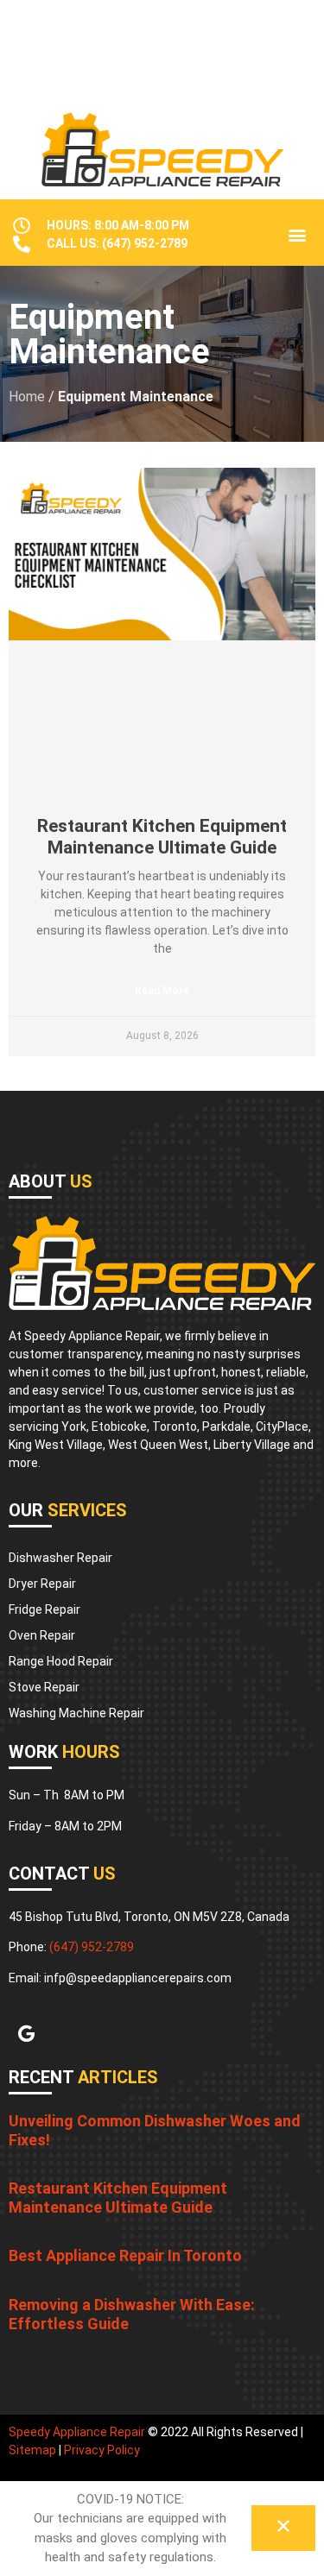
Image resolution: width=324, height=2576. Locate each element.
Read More (162, 991)
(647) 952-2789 (92, 1947)
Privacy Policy (102, 2450)
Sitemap (32, 2450)
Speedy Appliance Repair (77, 2432)
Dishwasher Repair (60, 1558)
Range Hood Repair (61, 1661)
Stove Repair (44, 1687)
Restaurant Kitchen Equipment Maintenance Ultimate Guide (162, 837)
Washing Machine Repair (76, 1713)
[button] (297, 235)
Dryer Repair (42, 1584)
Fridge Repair (44, 1609)
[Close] (283, 2528)
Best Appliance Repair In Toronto (125, 2255)
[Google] (26, 2034)
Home (27, 397)
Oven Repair (42, 1635)
